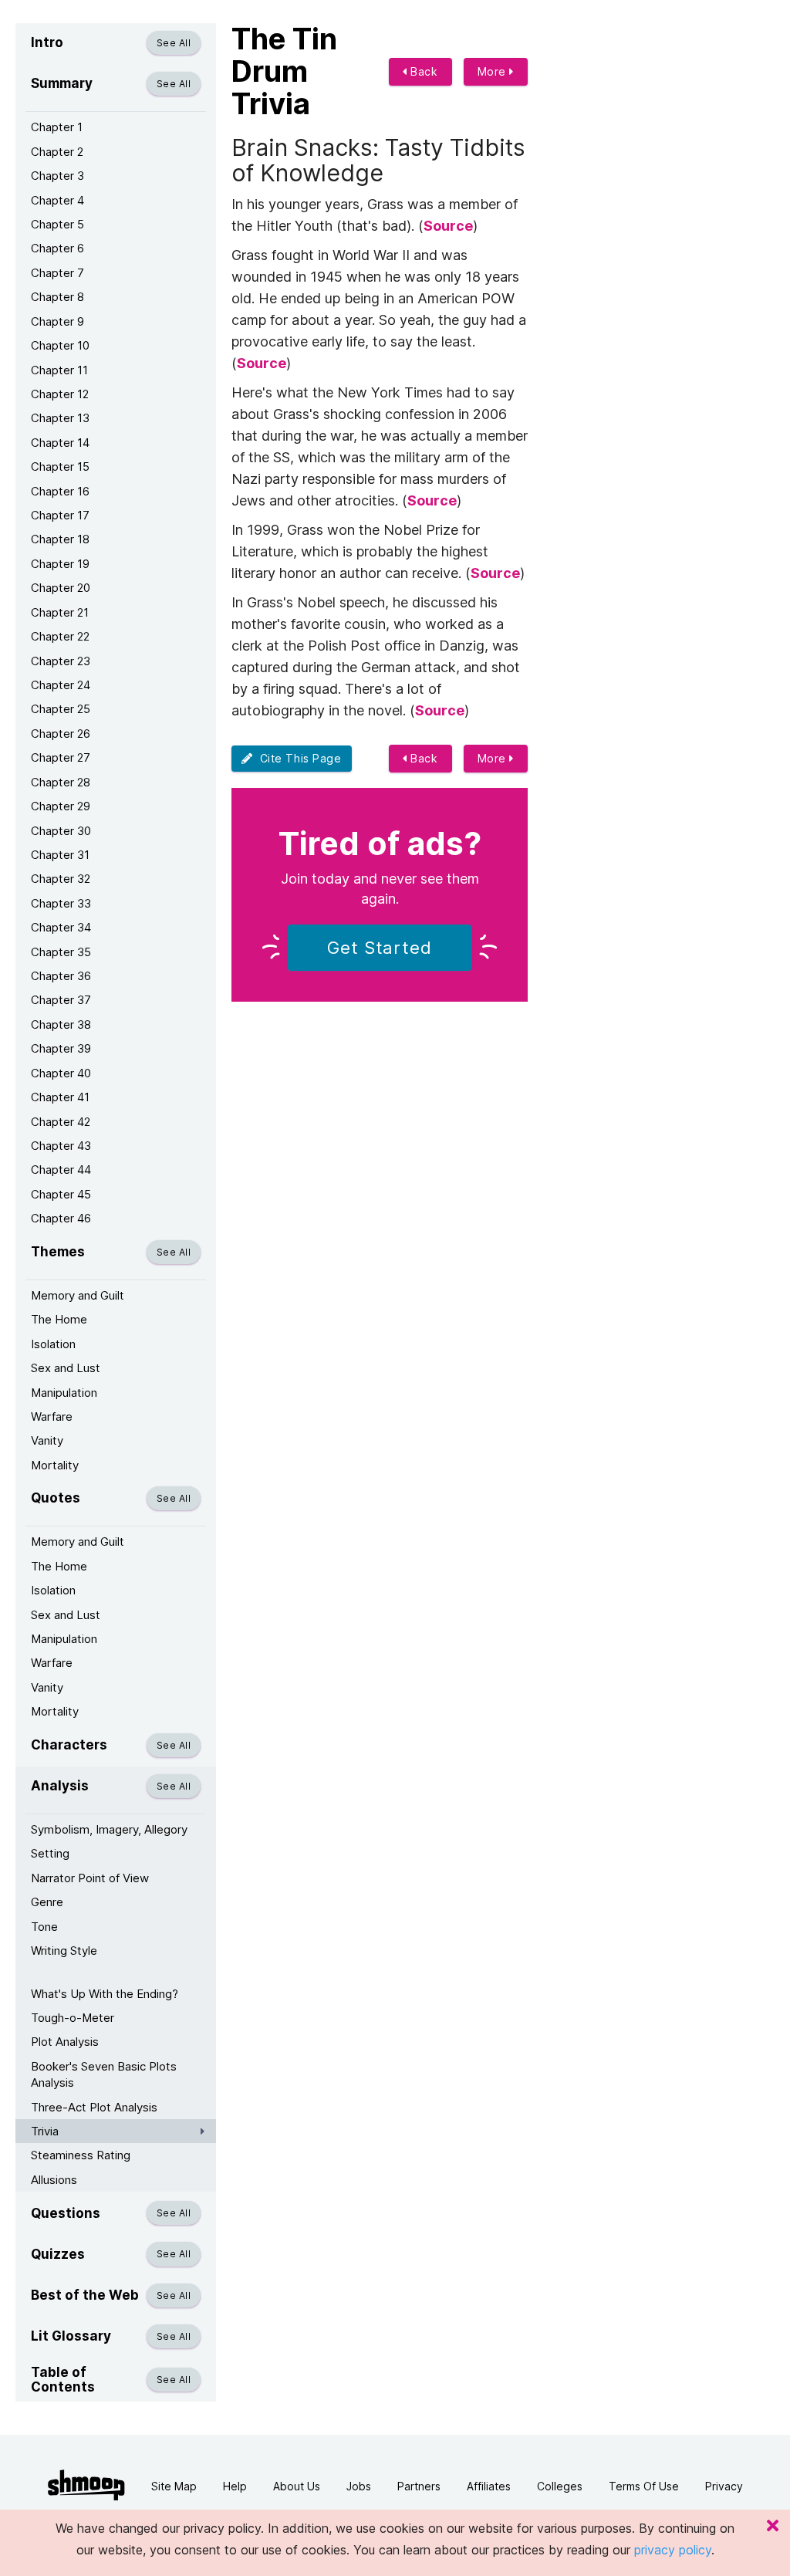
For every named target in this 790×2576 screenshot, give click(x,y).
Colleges (560, 2486)
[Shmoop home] (86, 2485)
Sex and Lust (66, 1368)
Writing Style (64, 1951)
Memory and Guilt (78, 1295)
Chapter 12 (60, 394)
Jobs (359, 2486)
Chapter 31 (60, 855)
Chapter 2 (57, 152)
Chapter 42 (61, 1122)
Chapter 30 (61, 831)
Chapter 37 (61, 1000)
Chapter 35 (61, 952)
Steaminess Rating (81, 2155)
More (494, 71)
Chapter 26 (61, 734)
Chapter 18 (60, 539)
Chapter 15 (60, 467)
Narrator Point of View (90, 1878)
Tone (44, 1927)
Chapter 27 (61, 757)
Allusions (54, 2180)
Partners (419, 2486)
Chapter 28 (61, 782)
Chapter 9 (57, 321)
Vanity (47, 1440)
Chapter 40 (61, 1073)
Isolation (53, 1344)
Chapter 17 (60, 515)
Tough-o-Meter (73, 2018)
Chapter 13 (60, 418)
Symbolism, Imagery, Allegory (109, 1829)
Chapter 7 (57, 273)
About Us (297, 2486)
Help (235, 2486)
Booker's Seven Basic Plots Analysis (104, 2074)
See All (174, 43)
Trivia (45, 2131)
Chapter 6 (57, 248)
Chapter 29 (61, 806)
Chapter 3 (57, 176)
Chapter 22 (60, 636)
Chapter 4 (57, 200)
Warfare (52, 1416)
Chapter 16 (60, 491)
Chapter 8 (57, 297)
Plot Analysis (65, 2042)
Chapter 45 (61, 1194)
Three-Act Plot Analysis (94, 2107)
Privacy (724, 2486)
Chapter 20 (61, 588)
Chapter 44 (61, 1170)
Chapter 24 (61, 685)
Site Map (174, 2486)
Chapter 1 (57, 127)
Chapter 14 (60, 443)
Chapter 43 (61, 1146)
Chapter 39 (61, 1048)
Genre (47, 1902)
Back (423, 71)
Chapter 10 (60, 345)
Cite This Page (297, 758)
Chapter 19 (60, 564)
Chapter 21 (60, 612)
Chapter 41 (60, 1097)
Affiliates (489, 2486)
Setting (50, 1853)
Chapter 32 (61, 879)
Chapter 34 (61, 927)
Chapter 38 (61, 1024)
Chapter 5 (57, 224)
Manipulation (64, 1393)
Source (448, 226)
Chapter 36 (61, 976)
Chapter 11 (59, 370)
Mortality (55, 1465)
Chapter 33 (61, 903)
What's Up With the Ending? (105, 1994)
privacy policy (673, 2550)
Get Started (380, 948)
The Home (59, 1319)
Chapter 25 (61, 709)
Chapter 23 (61, 661)
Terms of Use (644, 2486)
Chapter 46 (61, 1218)
